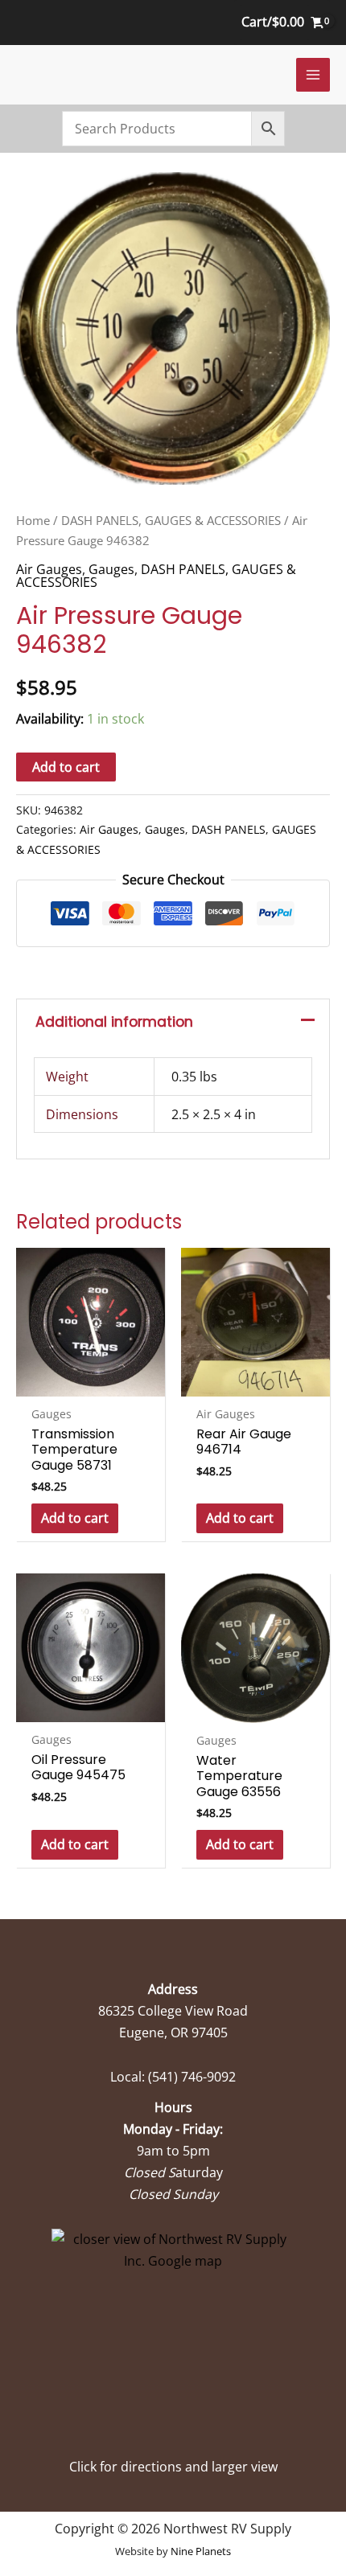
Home (33, 520)
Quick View (91, 1381)
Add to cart (66, 767)
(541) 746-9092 (192, 2077)
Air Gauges (49, 569)
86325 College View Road (173, 2011)
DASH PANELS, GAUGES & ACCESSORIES (171, 520)
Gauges (111, 569)
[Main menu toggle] (313, 75)
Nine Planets (201, 2551)
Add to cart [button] (75, 1518)
